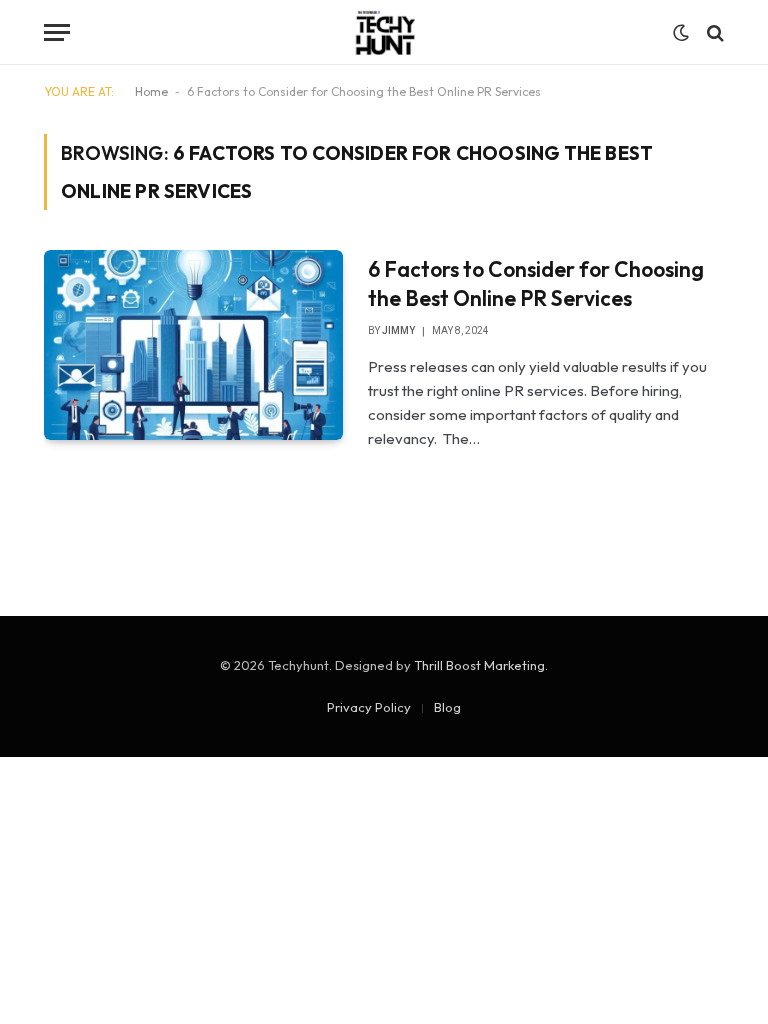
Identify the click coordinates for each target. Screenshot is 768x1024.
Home (151, 91)
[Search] (713, 32)
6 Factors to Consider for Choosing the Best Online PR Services (536, 283)
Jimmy (398, 330)
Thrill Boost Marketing (479, 665)
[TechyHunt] (384, 32)
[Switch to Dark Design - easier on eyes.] (681, 33)
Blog (447, 707)
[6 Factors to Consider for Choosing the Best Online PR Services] (193, 345)
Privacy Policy (369, 707)
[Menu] (57, 32)
